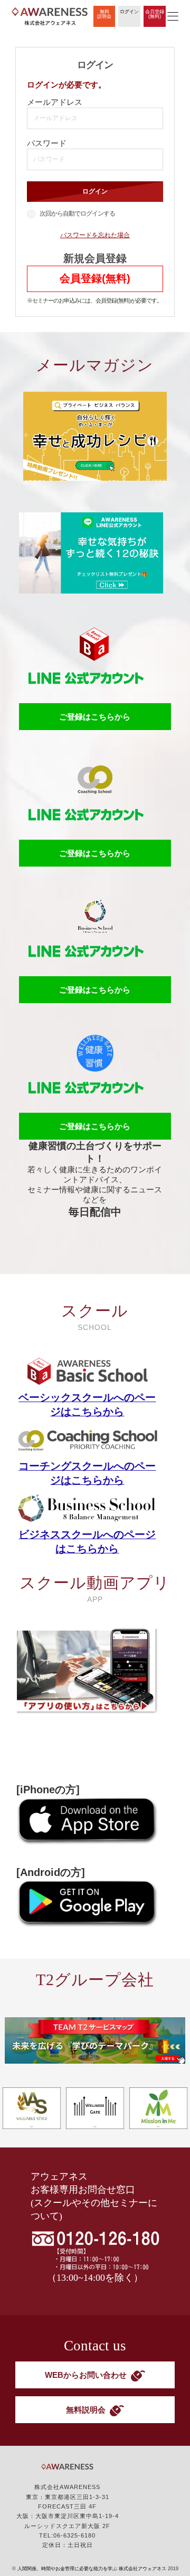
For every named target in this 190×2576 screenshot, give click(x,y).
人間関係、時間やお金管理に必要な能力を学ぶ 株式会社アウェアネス (92, 2569)
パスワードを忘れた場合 (95, 235)
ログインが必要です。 (66, 85)
